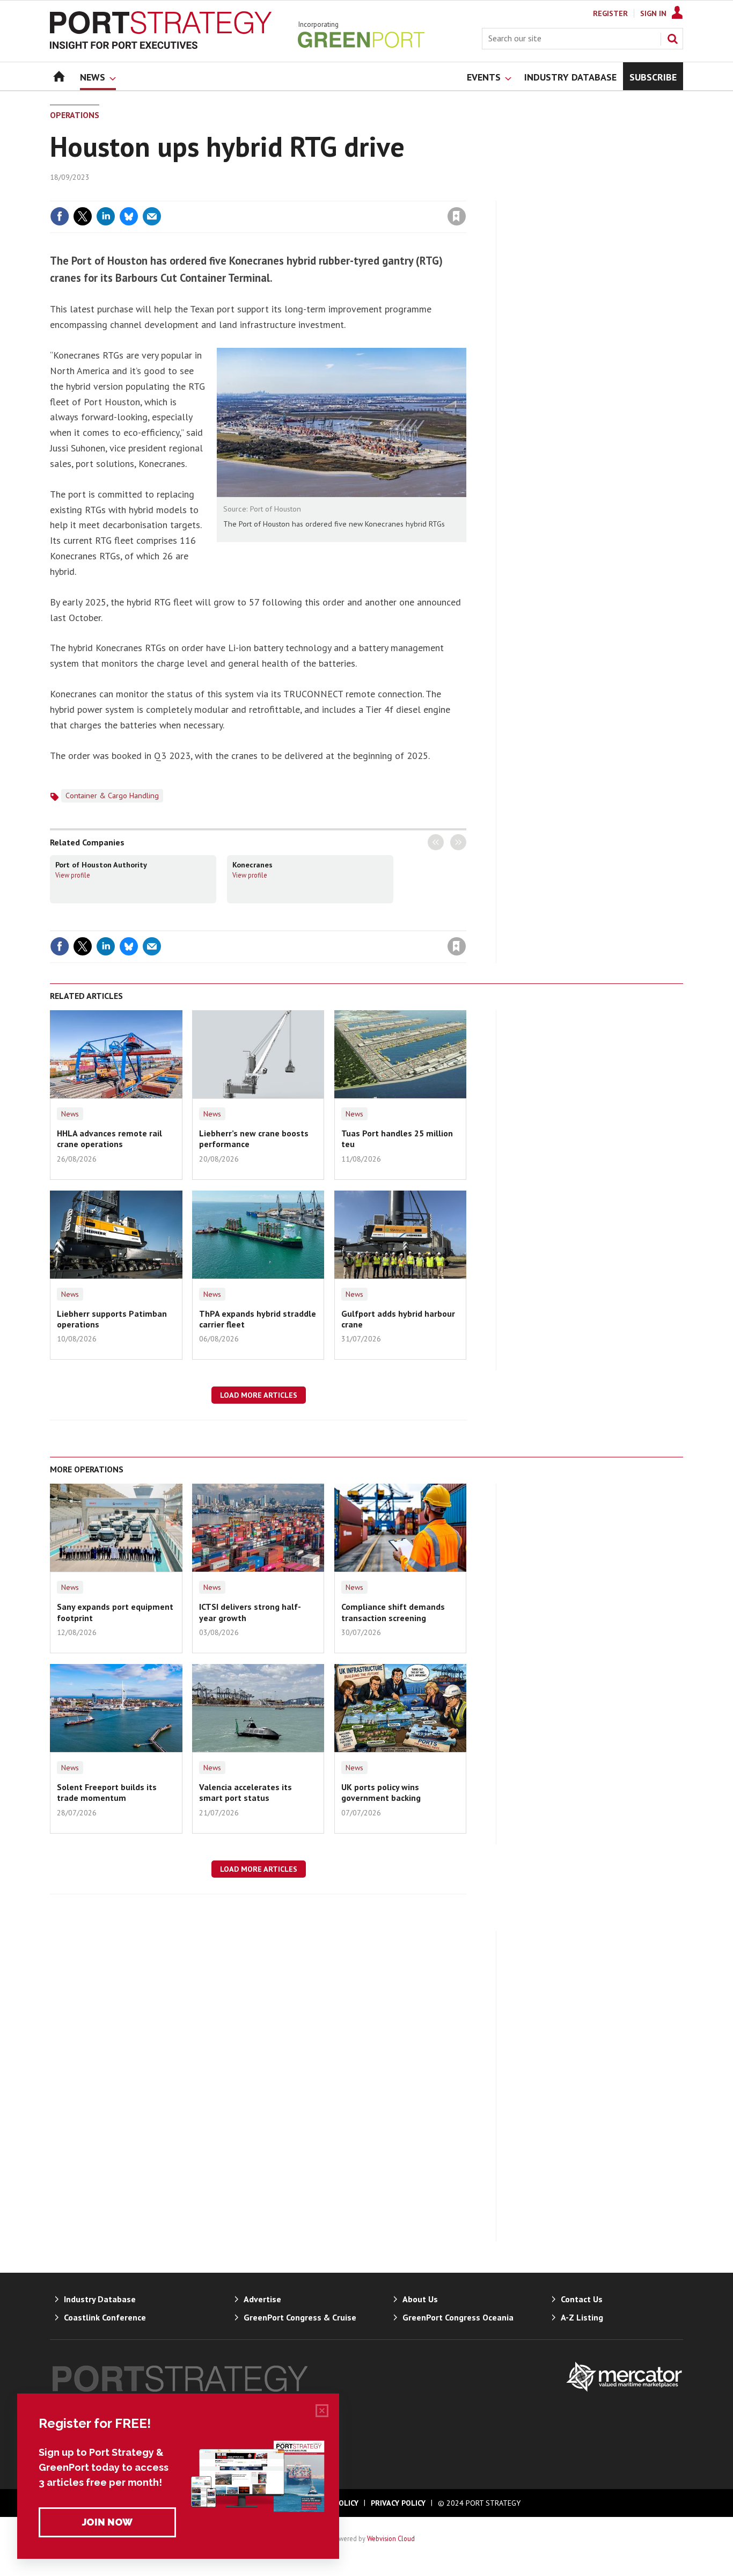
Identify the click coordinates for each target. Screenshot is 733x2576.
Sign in (331, 194)
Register (610, 13)
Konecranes (252, 865)
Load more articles (259, 1395)
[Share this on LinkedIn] (106, 216)
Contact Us (582, 2299)
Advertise (262, 2299)
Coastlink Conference (105, 2317)
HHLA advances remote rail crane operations (109, 1139)
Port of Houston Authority (101, 865)
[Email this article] (152, 216)
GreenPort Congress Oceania (458, 2317)
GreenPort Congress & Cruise (300, 2317)
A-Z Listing (582, 2317)
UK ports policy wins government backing (381, 1792)
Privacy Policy (398, 2503)
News (70, 1114)
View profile (73, 875)
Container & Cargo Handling (112, 796)
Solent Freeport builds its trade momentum (107, 1792)
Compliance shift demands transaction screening (393, 1612)
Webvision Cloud (391, 2538)
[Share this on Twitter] (83, 216)
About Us (420, 2299)
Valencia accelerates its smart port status (245, 1792)
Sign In (653, 13)
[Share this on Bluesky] (129, 216)
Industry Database (100, 2299)
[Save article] (457, 216)
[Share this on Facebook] (60, 216)
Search (672, 39)
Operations (75, 115)
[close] (466, 194)
